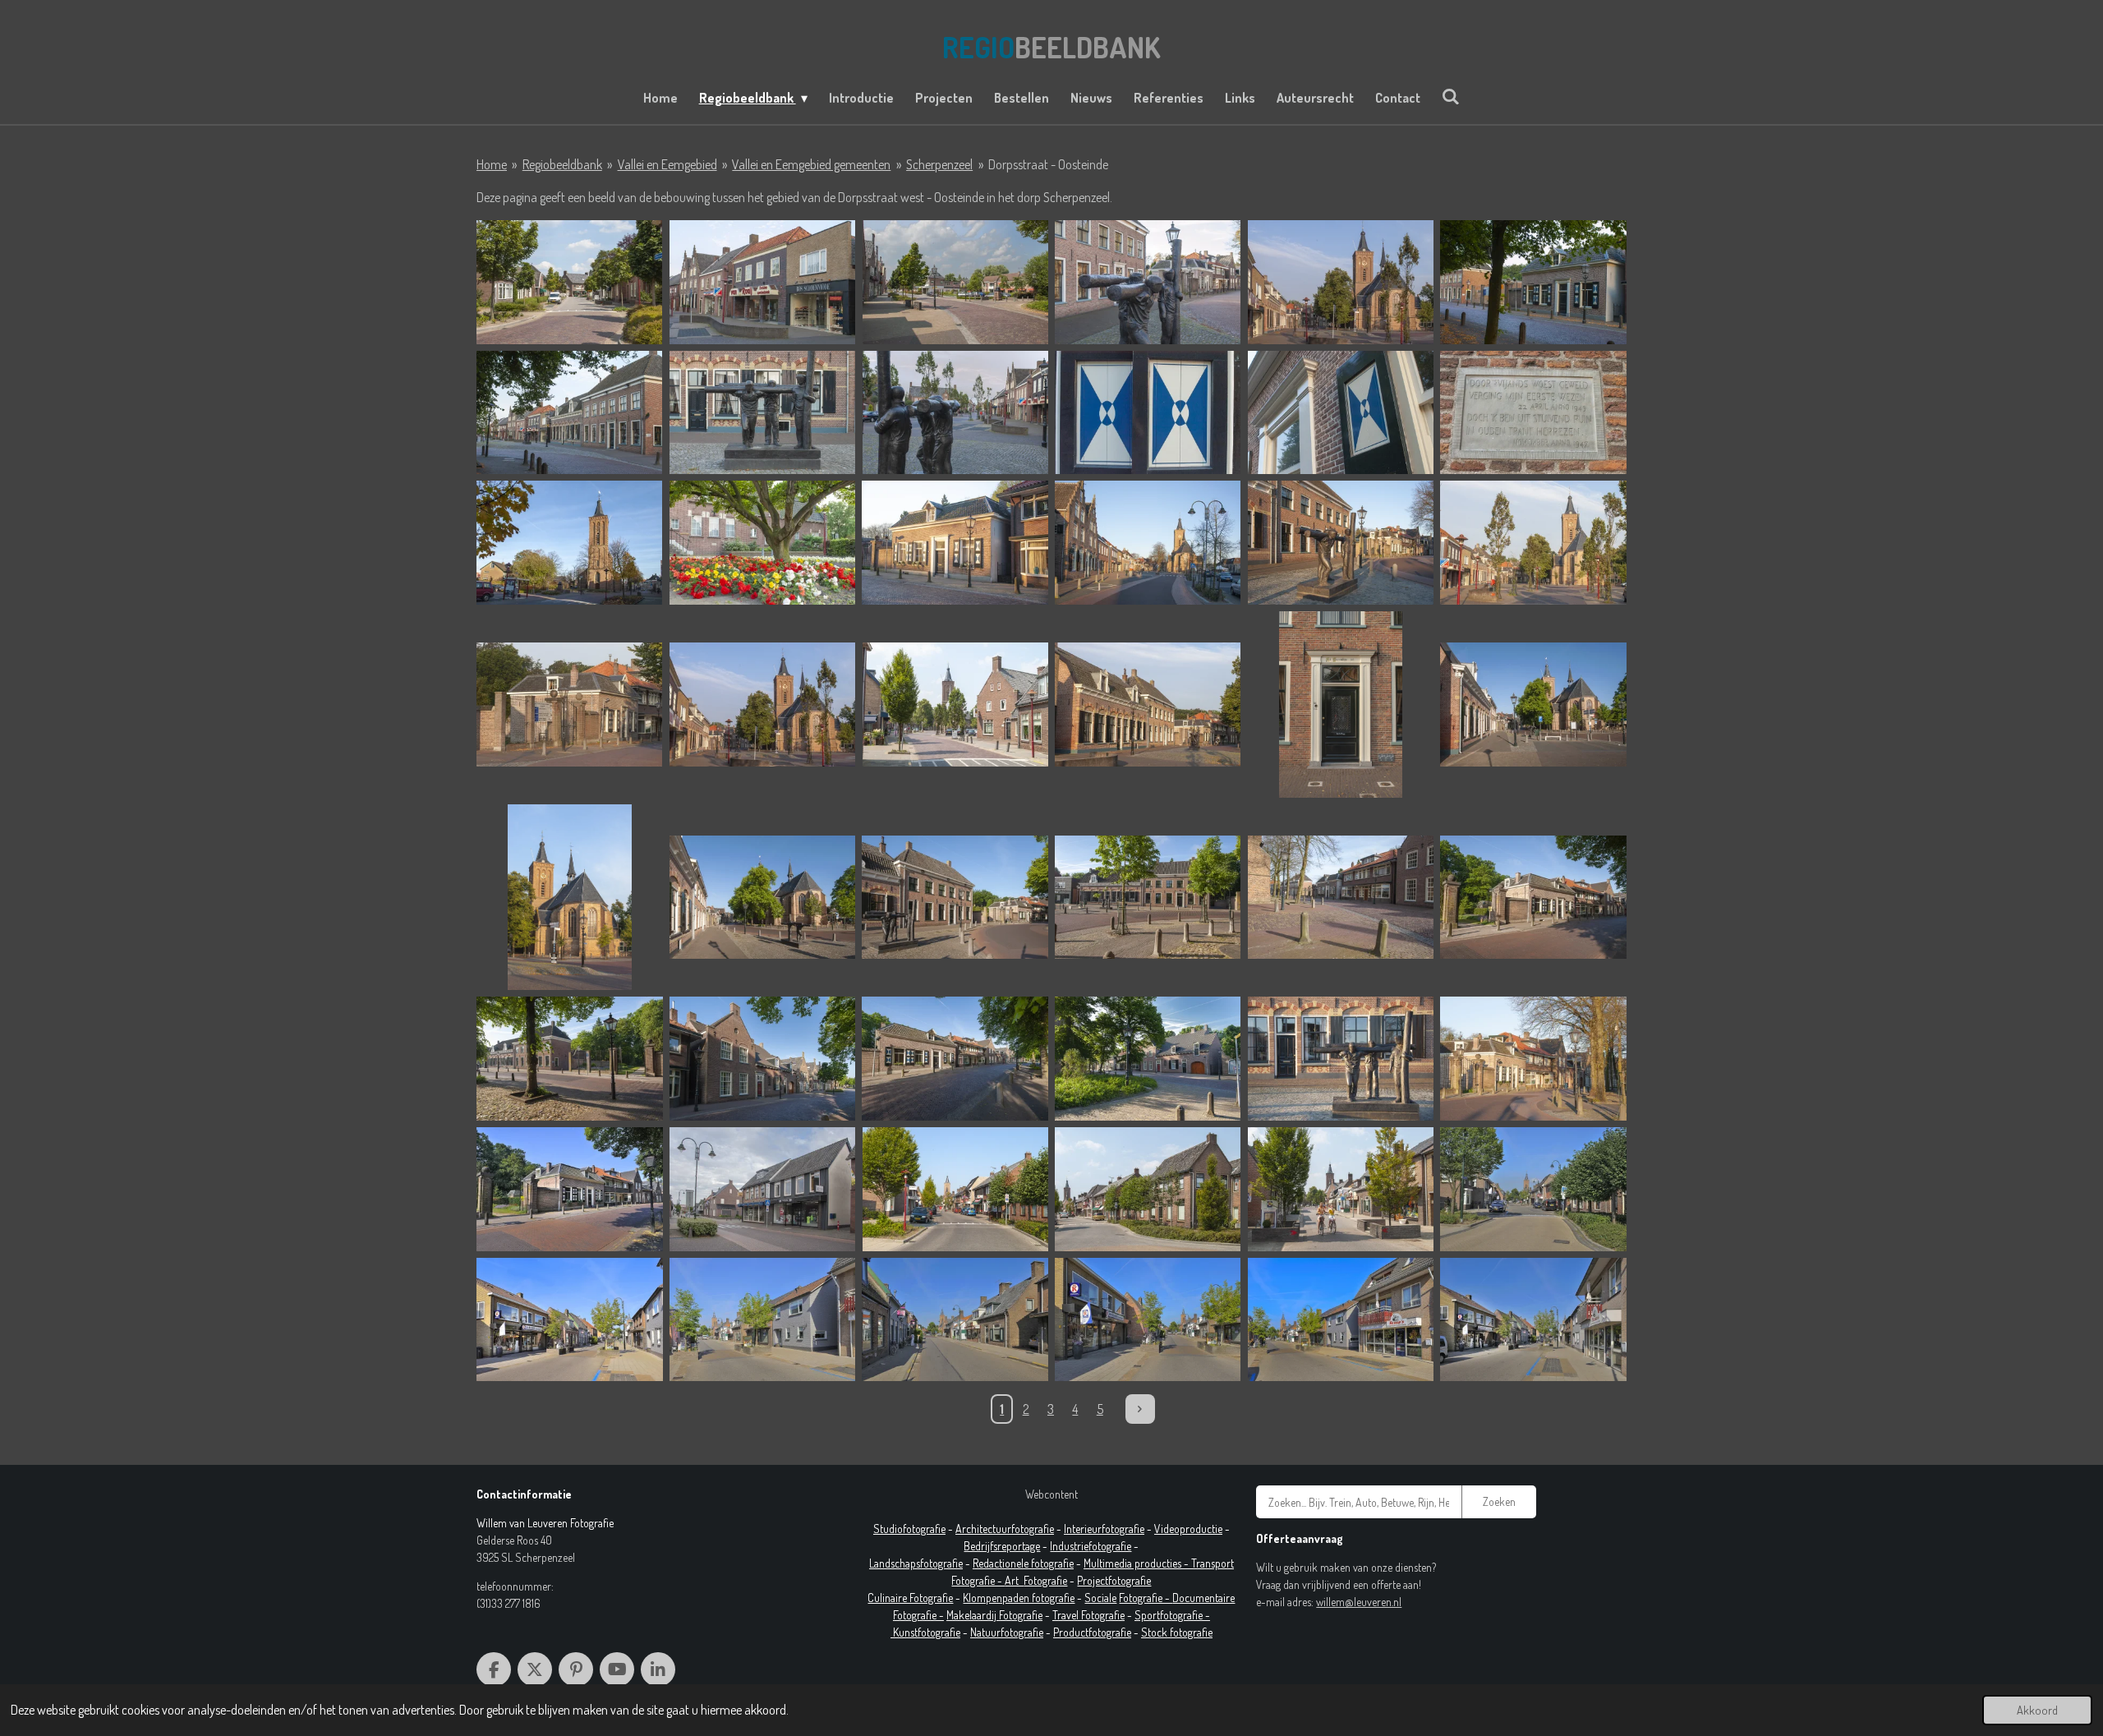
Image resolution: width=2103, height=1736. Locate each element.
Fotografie (1045, 1580)
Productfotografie (1092, 1632)
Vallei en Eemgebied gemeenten (811, 164)
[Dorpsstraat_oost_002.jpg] (955, 1189)
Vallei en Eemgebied (667, 164)
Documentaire (1203, 1598)
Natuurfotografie (1007, 1632)
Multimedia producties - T (1140, 1563)
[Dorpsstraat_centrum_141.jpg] (955, 543)
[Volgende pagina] (1140, 1409)
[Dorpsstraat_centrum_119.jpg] (1148, 1059)
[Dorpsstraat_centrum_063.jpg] (763, 543)
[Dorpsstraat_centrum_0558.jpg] (763, 1189)
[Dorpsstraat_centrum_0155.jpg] (1533, 1059)
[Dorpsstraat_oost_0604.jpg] (763, 1320)
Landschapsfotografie (916, 1563)
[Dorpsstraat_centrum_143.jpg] (1148, 543)
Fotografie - (1146, 1598)
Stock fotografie (1177, 1632)
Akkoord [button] (2037, 1710)
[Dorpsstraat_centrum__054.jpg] (763, 282)
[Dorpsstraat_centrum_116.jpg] (570, 1059)
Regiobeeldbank (562, 164)
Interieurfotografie (1104, 1529)
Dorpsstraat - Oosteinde (1048, 164)
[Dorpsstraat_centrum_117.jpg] (955, 1059)
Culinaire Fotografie (910, 1598)
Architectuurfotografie (1005, 1529)
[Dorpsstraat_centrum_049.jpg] (570, 413)
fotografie (1110, 1546)
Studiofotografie (909, 1529)
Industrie (1069, 1546)
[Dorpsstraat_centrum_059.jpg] (1533, 413)
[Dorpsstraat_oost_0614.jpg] (1533, 1320)
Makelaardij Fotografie (994, 1615)
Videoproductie (1188, 1529)
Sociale (1100, 1598)
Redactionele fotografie (1023, 1563)
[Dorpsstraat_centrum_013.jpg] (1341, 705)
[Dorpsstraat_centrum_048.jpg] (1533, 282)
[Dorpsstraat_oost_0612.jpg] (1341, 1320)
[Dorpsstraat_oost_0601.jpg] (1533, 1189)
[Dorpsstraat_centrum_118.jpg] (763, 1059)
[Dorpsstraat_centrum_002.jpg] (1148, 282)
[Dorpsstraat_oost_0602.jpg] (570, 1320)
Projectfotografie (1114, 1580)
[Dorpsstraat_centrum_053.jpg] (955, 413)
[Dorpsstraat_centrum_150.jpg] (1341, 543)
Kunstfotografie (927, 1632)
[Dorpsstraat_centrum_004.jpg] (570, 898)
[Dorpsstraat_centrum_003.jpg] (1341, 282)
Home (492, 164)
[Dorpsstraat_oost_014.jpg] (1148, 1189)
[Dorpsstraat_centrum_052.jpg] (763, 413)
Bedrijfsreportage (1002, 1546)
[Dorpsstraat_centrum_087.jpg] (570, 543)
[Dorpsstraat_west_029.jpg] (570, 282)
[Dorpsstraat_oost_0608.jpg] (955, 1320)
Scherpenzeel (939, 164)
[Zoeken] (1451, 96)
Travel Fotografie (1088, 1615)
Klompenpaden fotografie (1019, 1598)
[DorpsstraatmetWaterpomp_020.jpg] (955, 282)
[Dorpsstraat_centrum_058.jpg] (1341, 413)
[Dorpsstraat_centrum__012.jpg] (1533, 543)
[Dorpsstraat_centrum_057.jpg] (1148, 413)
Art (1014, 1580)
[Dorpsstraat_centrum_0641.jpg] (570, 1189)
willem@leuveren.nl (1359, 1602)
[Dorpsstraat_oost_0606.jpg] (1148, 1320)
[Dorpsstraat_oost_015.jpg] (1341, 1189)
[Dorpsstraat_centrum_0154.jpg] (1341, 1059)
